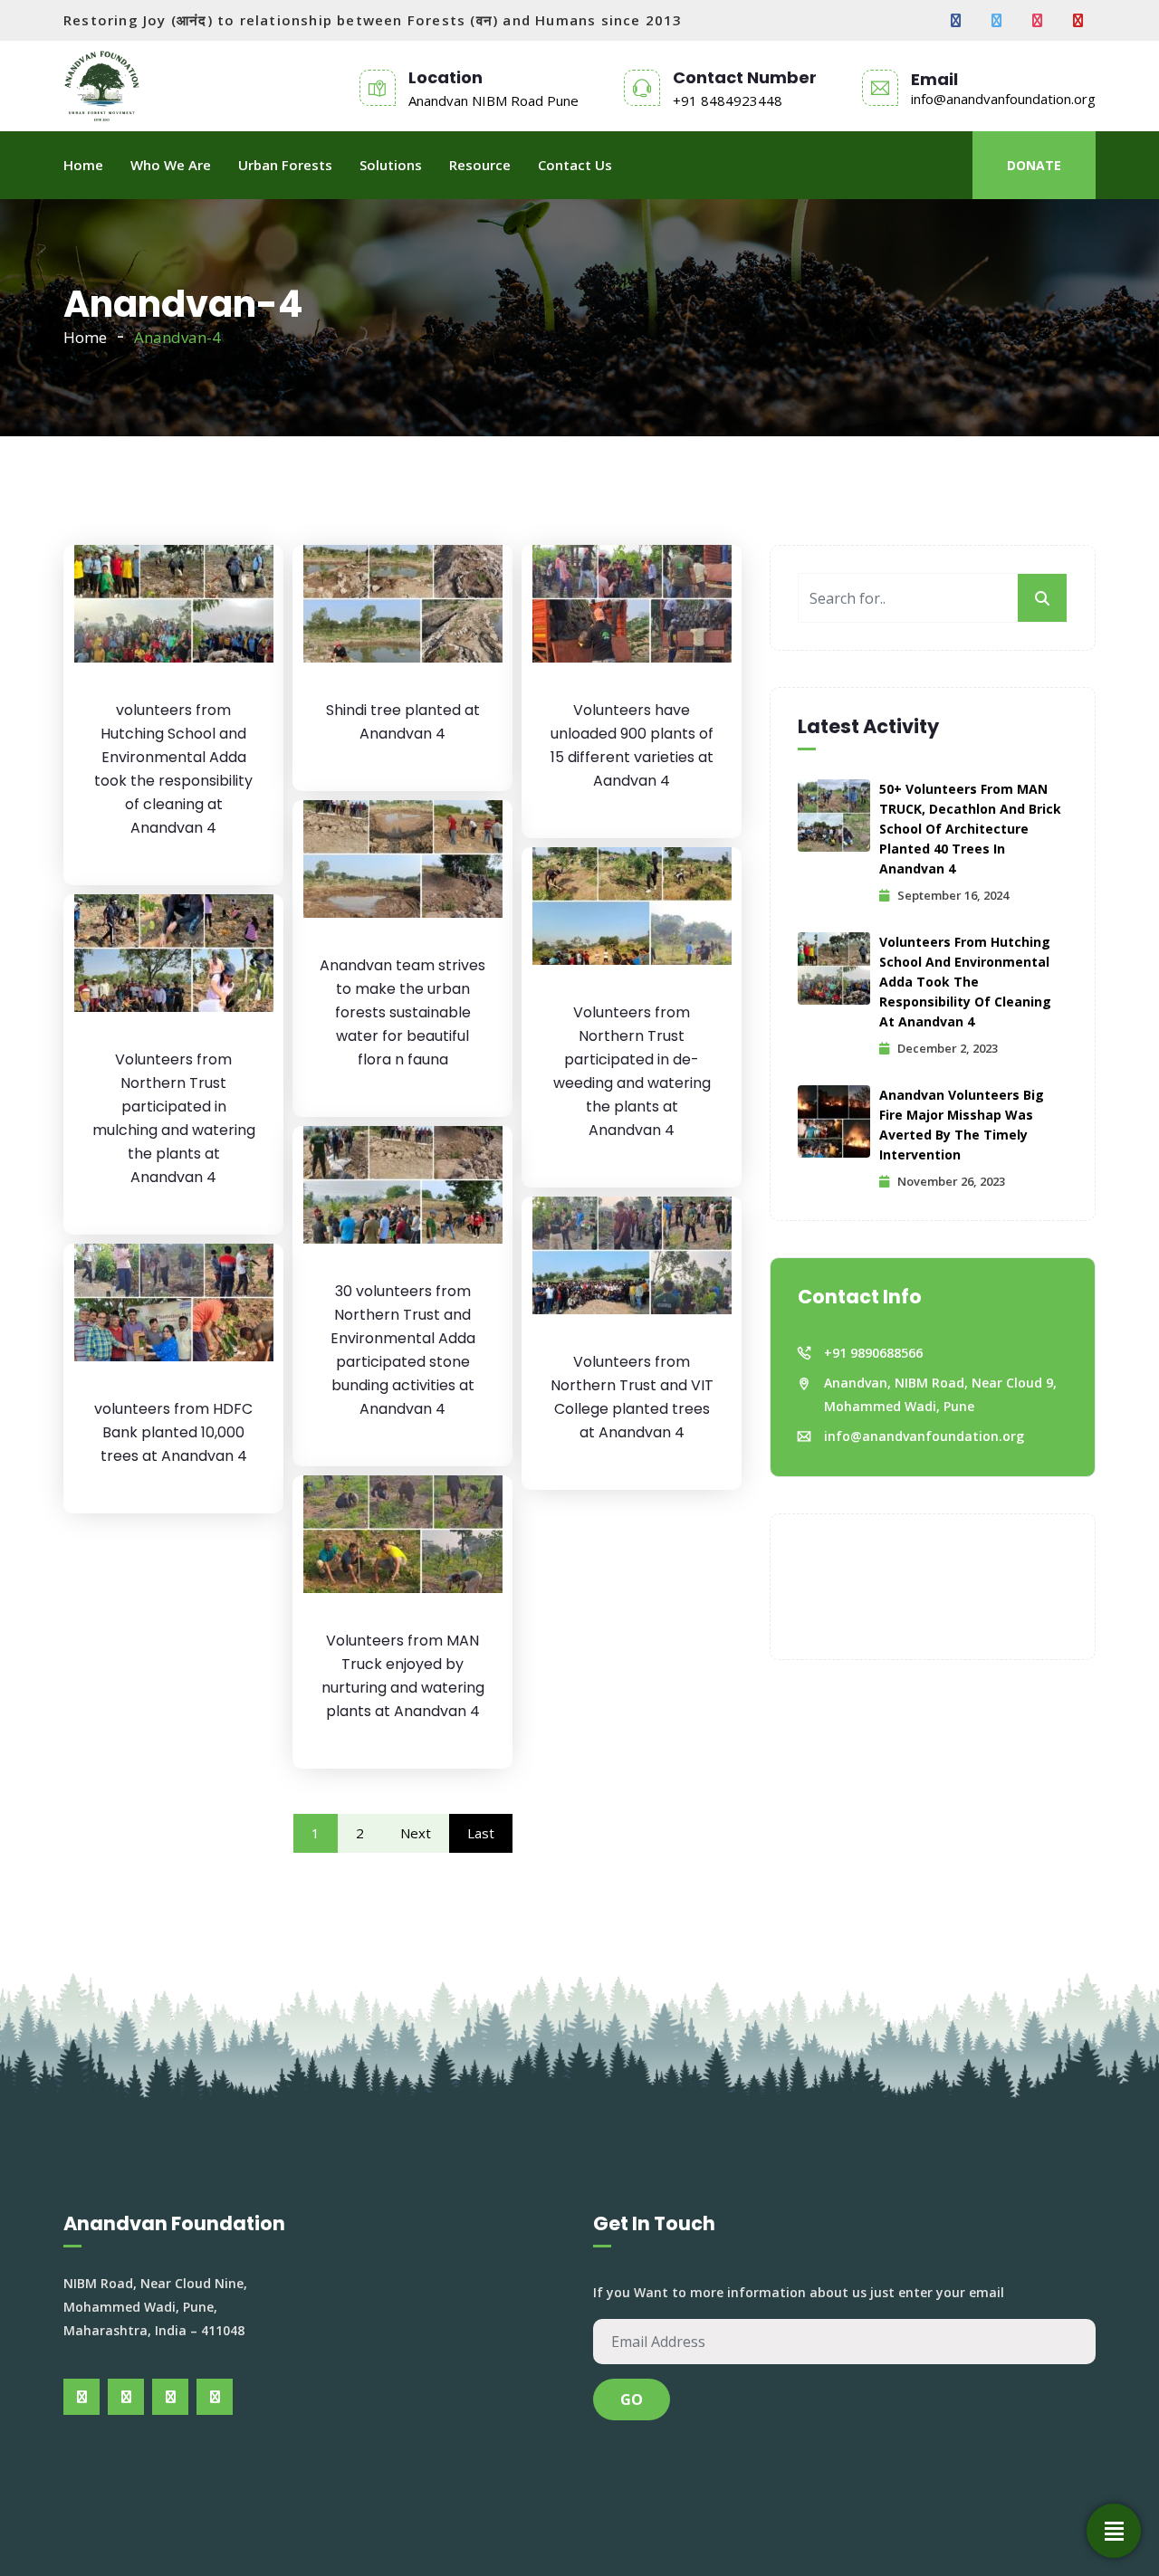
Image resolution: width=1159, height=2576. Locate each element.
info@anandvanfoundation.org (1003, 99)
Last (481, 1833)
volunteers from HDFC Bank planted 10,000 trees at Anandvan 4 (173, 1432)
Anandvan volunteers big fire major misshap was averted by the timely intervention (962, 1125)
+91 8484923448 (728, 100)
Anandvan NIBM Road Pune (493, 100)
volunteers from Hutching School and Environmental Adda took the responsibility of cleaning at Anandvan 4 (965, 982)
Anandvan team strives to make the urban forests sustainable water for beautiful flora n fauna (402, 1012)
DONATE (1034, 165)
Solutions (391, 165)
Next (416, 1833)
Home (83, 165)
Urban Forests (285, 165)
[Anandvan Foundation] (102, 86)
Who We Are (171, 165)
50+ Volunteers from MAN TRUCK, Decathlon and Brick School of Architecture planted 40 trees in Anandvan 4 (970, 829)
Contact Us (575, 165)
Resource (480, 165)
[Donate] (1114, 2531)
